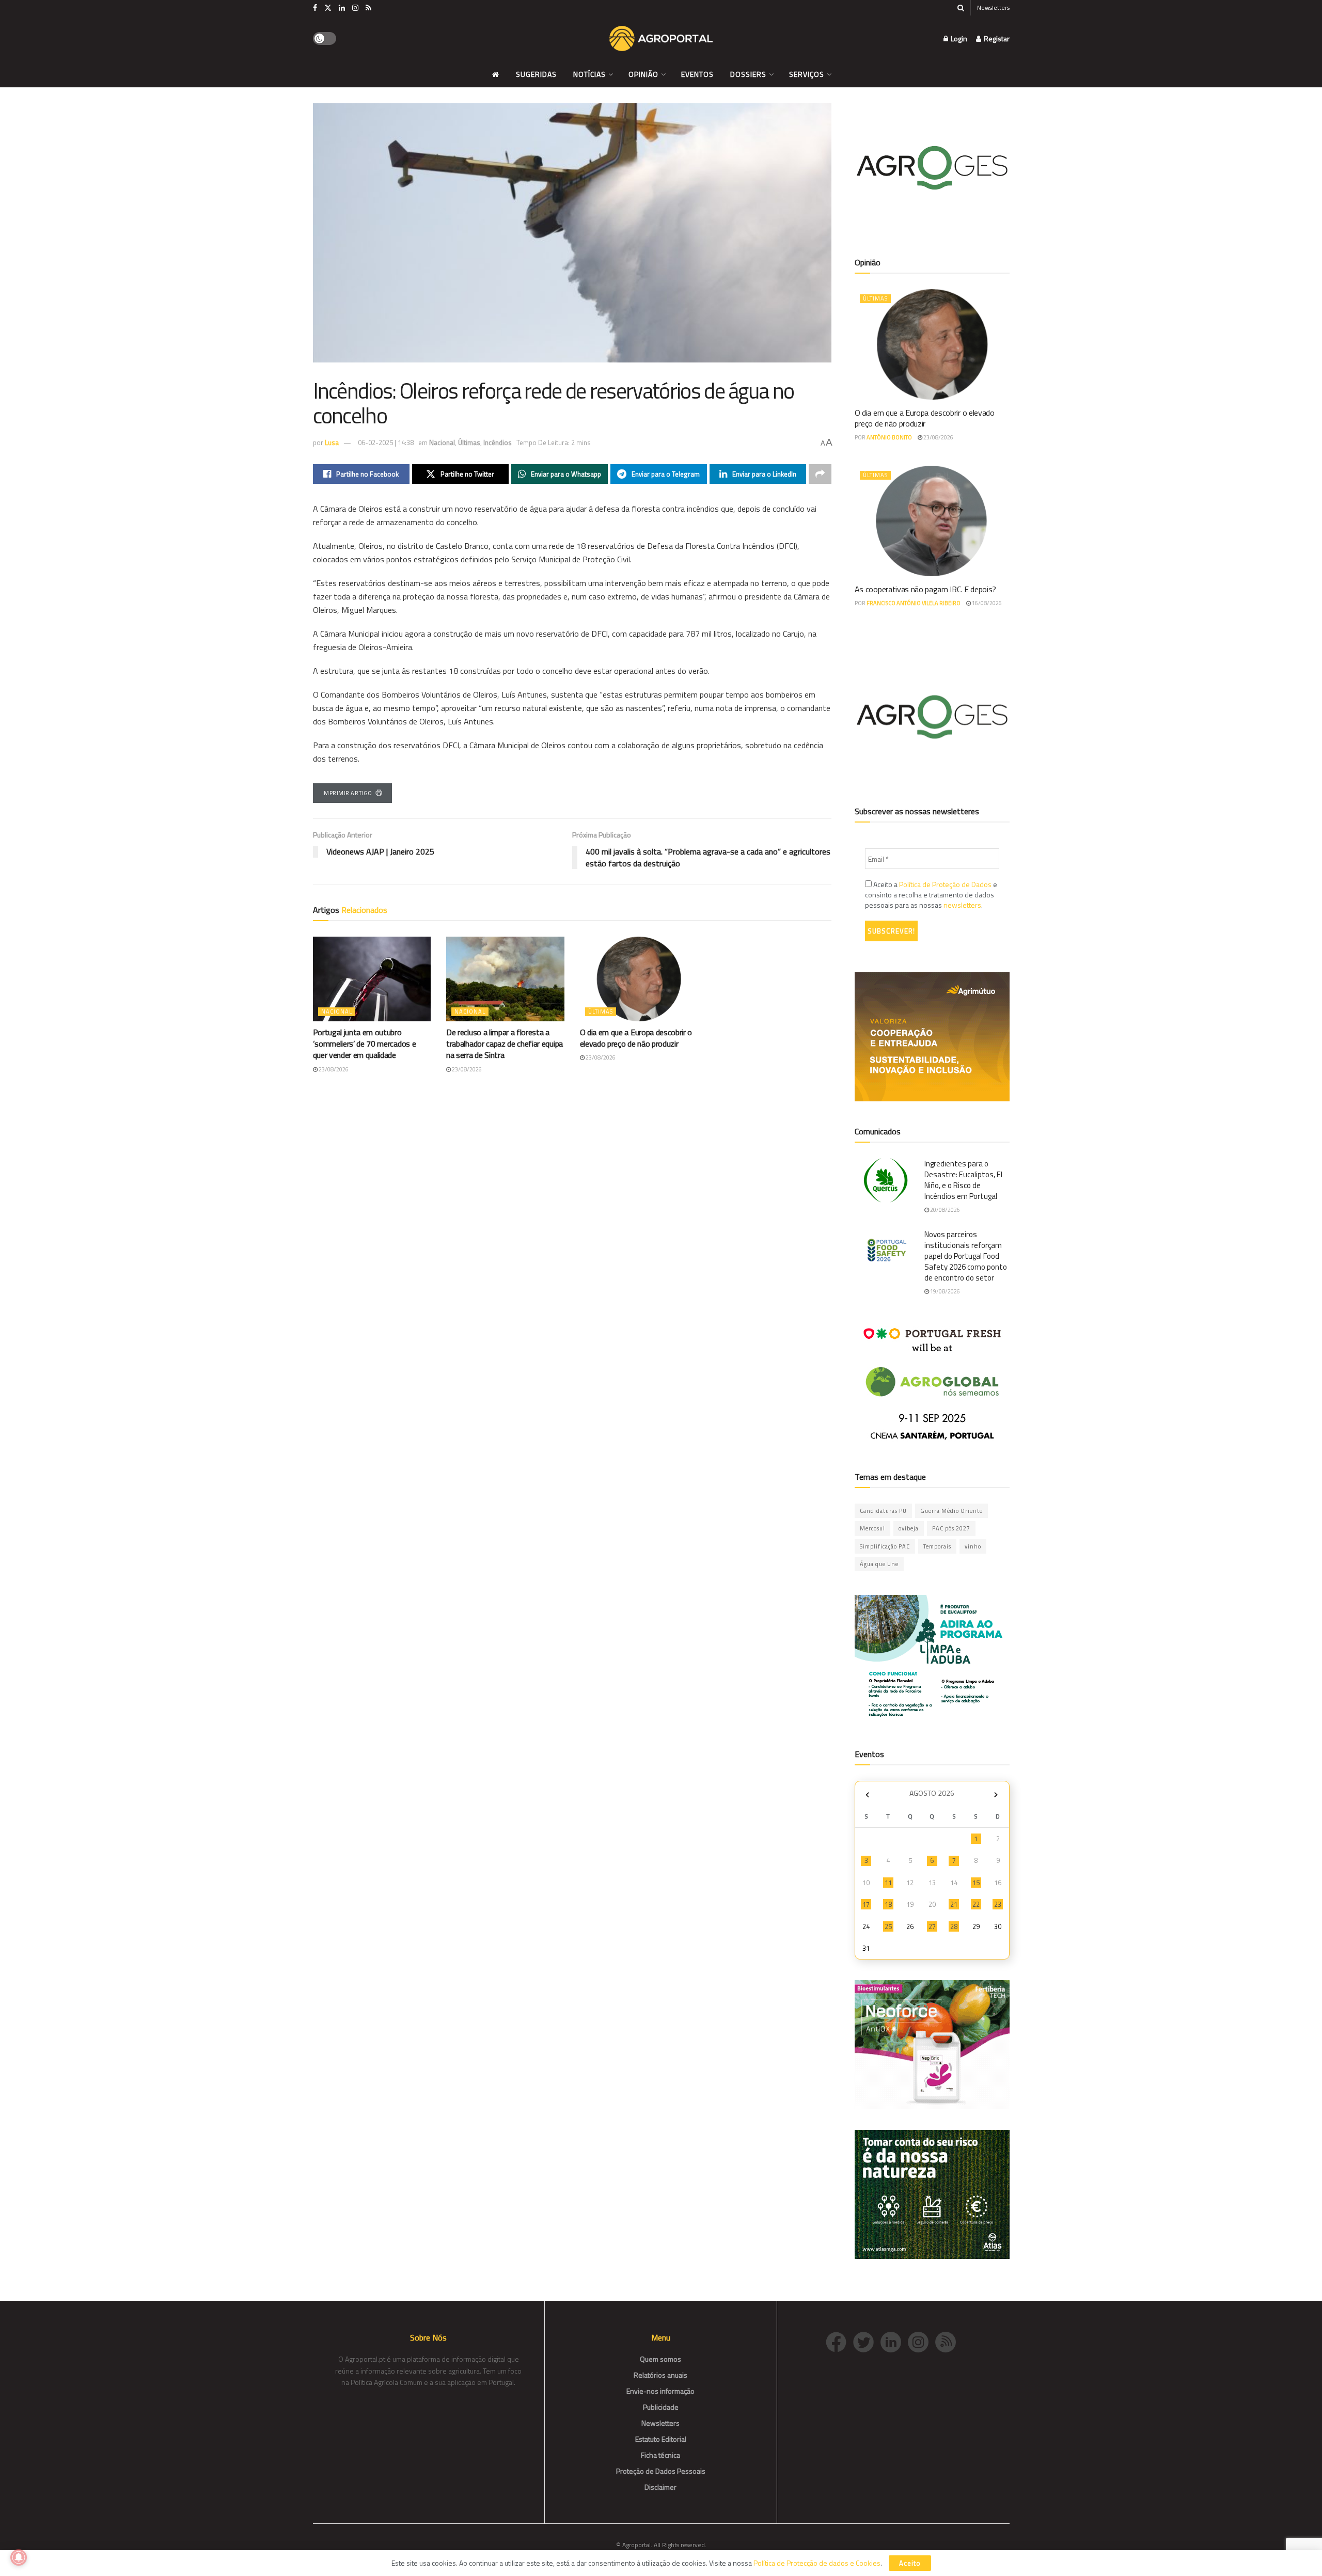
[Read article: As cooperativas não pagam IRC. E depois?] (932, 521)
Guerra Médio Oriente (951, 1511)
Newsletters (993, 7)
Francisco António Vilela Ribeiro (914, 603)
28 (954, 1926)
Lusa (332, 442)
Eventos (697, 74)
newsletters (962, 905)
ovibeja (909, 1528)
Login (958, 38)
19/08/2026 (945, 1291)
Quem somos (660, 2359)
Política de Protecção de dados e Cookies (817, 2563)
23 (998, 1904)
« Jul (868, 1795)
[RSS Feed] (948, 2341)
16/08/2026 (986, 603)
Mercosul (872, 1528)
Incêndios (498, 442)
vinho (973, 1546)
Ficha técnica (660, 2455)
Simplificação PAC (885, 1546)
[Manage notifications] (19, 2557)
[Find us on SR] (368, 8)
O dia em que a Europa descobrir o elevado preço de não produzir (636, 1038)
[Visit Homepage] (661, 39)
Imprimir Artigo (347, 793)
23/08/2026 (333, 1069)
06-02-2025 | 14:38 (386, 442)
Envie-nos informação (660, 2391)
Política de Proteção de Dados (945, 884)
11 (888, 1883)
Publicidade (661, 2407)
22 (976, 1904)
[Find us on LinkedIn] (342, 8)
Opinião (643, 74)
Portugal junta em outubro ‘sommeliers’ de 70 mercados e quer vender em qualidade (365, 1044)
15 (976, 1883)
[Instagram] (922, 2341)
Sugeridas (536, 74)
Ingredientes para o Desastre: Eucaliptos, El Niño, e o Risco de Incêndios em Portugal (963, 1180)
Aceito (910, 2563)
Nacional (442, 442)
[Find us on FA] (315, 8)
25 (888, 1926)
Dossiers (748, 74)
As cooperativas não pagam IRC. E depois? (925, 589)
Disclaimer (660, 2487)
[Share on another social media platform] (820, 474)
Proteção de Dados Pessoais (661, 2471)
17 (866, 1904)
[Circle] (894, 2341)
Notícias (589, 74)
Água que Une (879, 1564)
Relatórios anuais (660, 2375)
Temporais (937, 1546)
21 (954, 1904)
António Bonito (889, 437)
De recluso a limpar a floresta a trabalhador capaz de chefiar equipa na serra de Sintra (505, 1044)
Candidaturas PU (883, 1511)
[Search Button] (961, 8)
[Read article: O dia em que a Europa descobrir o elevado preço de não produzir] (639, 979)
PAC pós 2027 (951, 1528)
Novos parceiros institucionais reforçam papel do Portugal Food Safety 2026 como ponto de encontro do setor (966, 1256)
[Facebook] (839, 2341)
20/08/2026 (945, 1210)
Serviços (807, 74)
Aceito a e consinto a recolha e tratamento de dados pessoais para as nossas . (931, 895)
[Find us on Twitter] (328, 8)
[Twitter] (867, 2341)
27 (932, 1926)
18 (888, 1904)
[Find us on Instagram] (355, 8)
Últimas (469, 442)
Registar (996, 38)
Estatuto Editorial (661, 2439)
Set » (996, 1795)
